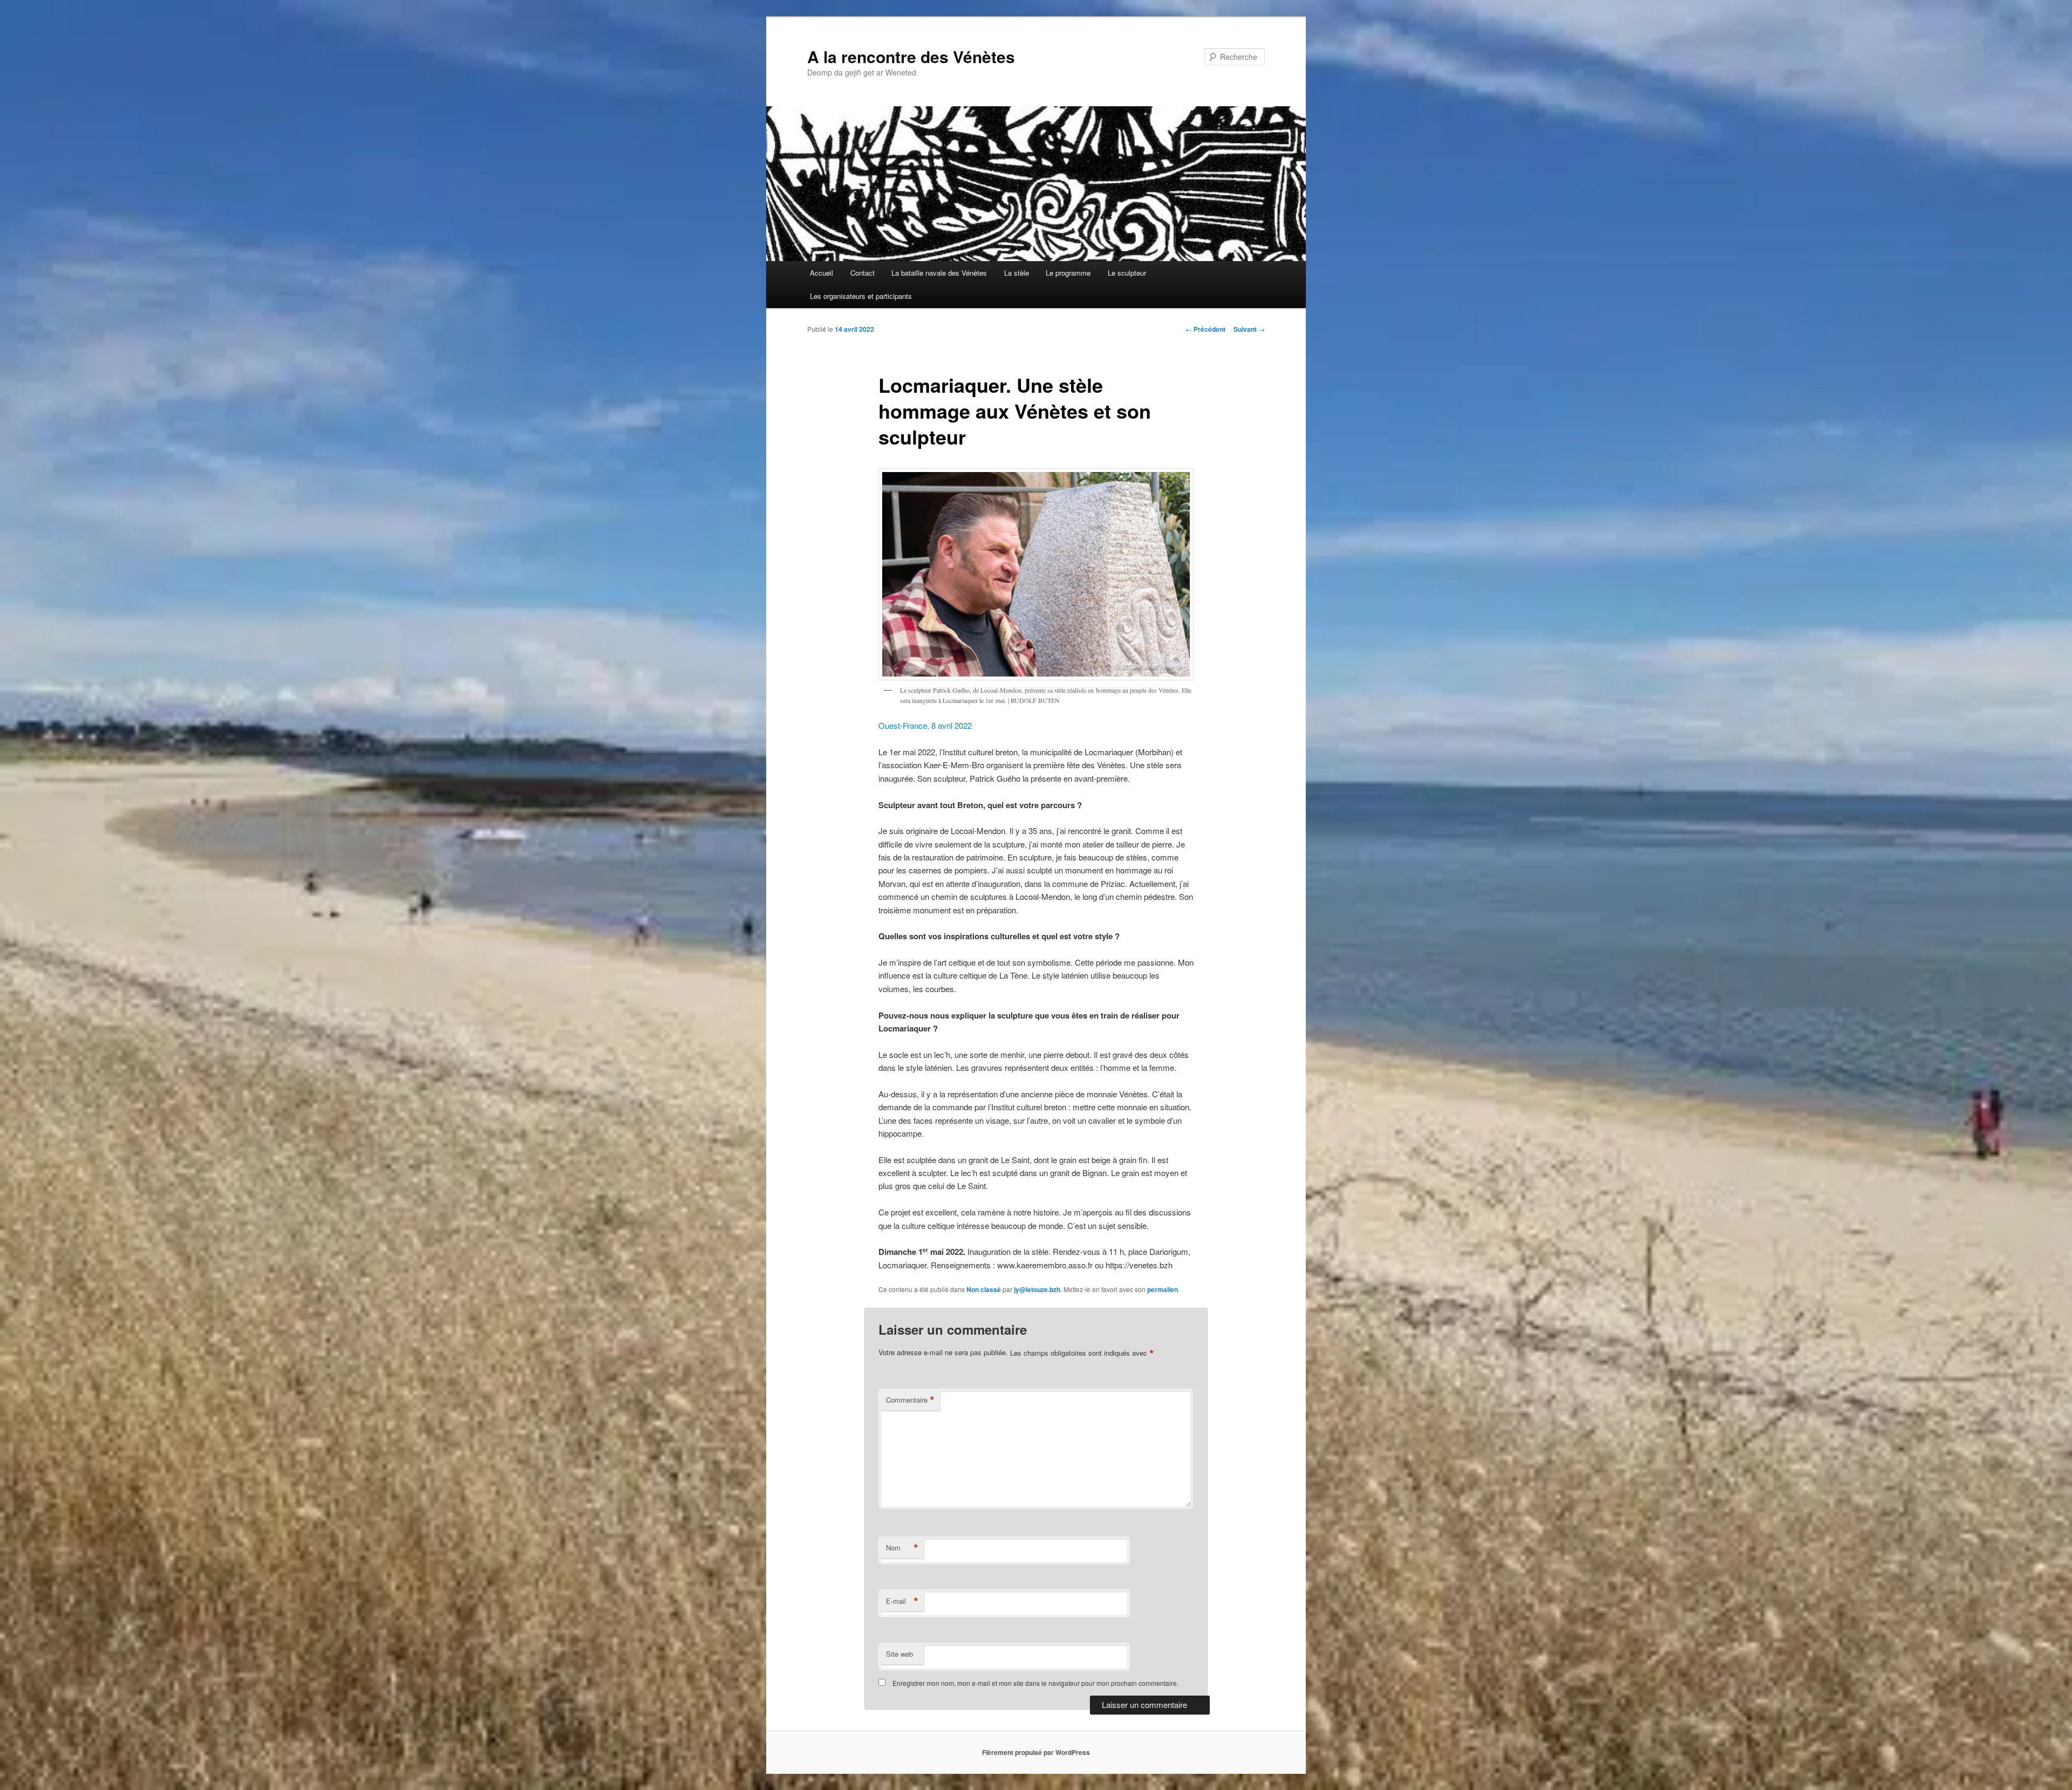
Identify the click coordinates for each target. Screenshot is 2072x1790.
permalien (1163, 1289)
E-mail (902, 1601)
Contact (863, 273)
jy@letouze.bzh (1037, 1289)
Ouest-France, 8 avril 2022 (925, 725)
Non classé (984, 1289)
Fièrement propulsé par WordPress (1036, 1752)
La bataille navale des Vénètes (939, 273)
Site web (899, 1654)
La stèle (1017, 273)
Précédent (1205, 329)
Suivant (1249, 329)
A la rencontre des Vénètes (911, 56)
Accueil (822, 273)
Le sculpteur (1127, 273)
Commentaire (910, 1400)
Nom (902, 1548)
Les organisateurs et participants (861, 296)
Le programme (1068, 273)
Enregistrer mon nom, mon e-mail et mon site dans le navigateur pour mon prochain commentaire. (1035, 1683)
